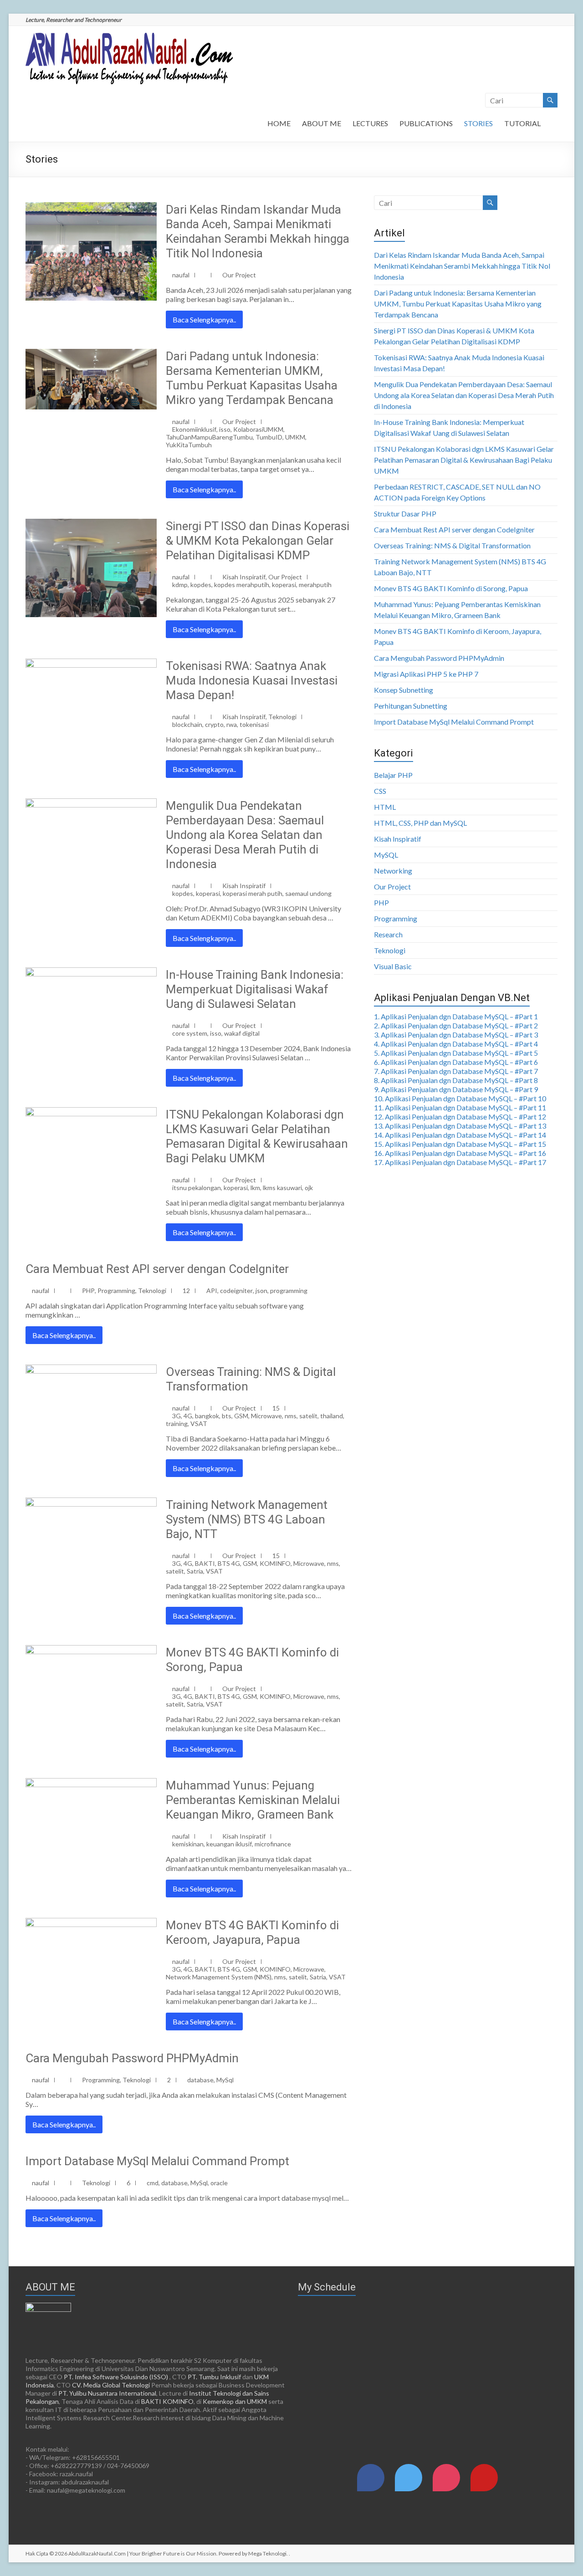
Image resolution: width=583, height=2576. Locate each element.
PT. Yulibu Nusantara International (107, 2393)
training (177, 1423)
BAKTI (205, 1563)
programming (289, 1291)
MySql (225, 2080)
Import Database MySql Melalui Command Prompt (157, 2161)
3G (176, 1416)
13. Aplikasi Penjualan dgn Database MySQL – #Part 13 (460, 1126)
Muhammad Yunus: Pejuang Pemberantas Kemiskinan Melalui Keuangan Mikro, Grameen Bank (253, 1800)
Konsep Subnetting (404, 690)
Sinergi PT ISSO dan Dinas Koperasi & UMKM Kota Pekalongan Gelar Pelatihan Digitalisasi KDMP (258, 541)
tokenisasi (254, 724)
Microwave (266, 1416)
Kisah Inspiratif (244, 577)
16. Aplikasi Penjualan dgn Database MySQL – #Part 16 (460, 1153)
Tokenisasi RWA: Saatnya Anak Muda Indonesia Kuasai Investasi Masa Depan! (252, 680)
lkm (255, 1188)
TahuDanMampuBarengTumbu (209, 437)
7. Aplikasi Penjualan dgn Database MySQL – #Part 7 (456, 1071)
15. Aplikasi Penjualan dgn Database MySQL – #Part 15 (460, 1144)
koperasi (284, 585)
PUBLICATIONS (426, 123)
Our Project (239, 275)
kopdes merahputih (242, 585)
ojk (309, 1188)
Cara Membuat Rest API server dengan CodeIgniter (157, 1269)
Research (388, 934)
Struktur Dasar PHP (405, 514)
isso (225, 429)
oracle (219, 2183)
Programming (116, 1291)
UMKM (295, 437)
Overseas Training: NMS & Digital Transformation (452, 545)
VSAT (199, 1423)
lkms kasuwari (282, 1188)
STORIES (478, 123)
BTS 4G (229, 1563)
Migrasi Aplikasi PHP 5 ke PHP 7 (426, 674)
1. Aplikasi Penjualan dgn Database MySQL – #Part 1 (456, 1016)
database (200, 2080)
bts (227, 1416)
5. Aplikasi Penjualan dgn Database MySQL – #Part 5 (456, 1053)
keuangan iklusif (229, 1844)
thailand (332, 1416)
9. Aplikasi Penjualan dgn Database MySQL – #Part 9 (456, 1089)
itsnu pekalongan (197, 1188)
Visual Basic (393, 966)
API (212, 1291)
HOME (279, 123)
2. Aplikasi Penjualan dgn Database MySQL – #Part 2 (456, 1025)
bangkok (207, 1416)
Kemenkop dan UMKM (235, 2401)
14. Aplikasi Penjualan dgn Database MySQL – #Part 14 (460, 1135)
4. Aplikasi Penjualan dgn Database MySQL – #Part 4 (456, 1044)
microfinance (273, 1844)
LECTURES (370, 123)
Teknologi (282, 717)
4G (188, 1416)
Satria (195, 1571)
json (261, 1291)
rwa (232, 724)
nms (291, 1416)
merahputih (315, 585)
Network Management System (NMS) (219, 1977)
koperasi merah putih (253, 893)
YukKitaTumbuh (189, 445)
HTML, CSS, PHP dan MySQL (420, 823)
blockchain (187, 724)
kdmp (180, 585)
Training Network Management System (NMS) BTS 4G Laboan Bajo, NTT (247, 1519)
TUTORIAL (522, 123)
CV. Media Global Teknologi (111, 2385)
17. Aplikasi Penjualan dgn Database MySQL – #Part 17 (460, 1162)
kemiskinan (188, 1844)
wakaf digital (242, 1033)
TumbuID (269, 437)
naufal (181, 275)
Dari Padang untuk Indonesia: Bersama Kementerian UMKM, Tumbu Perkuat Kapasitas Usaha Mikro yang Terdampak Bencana (458, 304)
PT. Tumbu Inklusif (214, 2377)
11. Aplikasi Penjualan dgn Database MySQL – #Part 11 (460, 1107)
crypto (214, 724)
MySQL (386, 855)
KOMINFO (275, 1563)
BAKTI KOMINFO (167, 2401)
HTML (385, 807)
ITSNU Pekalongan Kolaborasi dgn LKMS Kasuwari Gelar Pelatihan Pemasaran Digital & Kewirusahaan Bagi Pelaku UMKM (464, 460)
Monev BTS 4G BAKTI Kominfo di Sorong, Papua (451, 588)
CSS (380, 791)
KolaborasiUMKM (258, 429)
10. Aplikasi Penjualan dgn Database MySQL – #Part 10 (460, 1098)
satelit (308, 1416)
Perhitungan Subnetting (411, 706)
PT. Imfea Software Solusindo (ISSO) (116, 2377)
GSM (241, 1416)
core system (190, 1033)
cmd (153, 2183)
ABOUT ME (322, 123)
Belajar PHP (393, 775)
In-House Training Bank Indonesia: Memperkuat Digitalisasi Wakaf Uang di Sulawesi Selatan (255, 989)
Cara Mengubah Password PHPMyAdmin (132, 2058)
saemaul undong (308, 893)
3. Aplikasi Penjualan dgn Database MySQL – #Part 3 (456, 1035)
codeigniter (236, 1291)
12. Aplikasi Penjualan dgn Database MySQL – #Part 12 (460, 1117)
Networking (393, 871)
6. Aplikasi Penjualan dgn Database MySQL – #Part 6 (456, 1062)
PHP (88, 1291)
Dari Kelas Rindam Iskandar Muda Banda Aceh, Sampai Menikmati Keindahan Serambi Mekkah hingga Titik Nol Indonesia (462, 266)
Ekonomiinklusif (194, 429)
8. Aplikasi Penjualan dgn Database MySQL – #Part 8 (456, 1080)
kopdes (201, 585)
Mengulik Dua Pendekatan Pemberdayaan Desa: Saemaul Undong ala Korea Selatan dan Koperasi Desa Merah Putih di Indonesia (245, 835)
